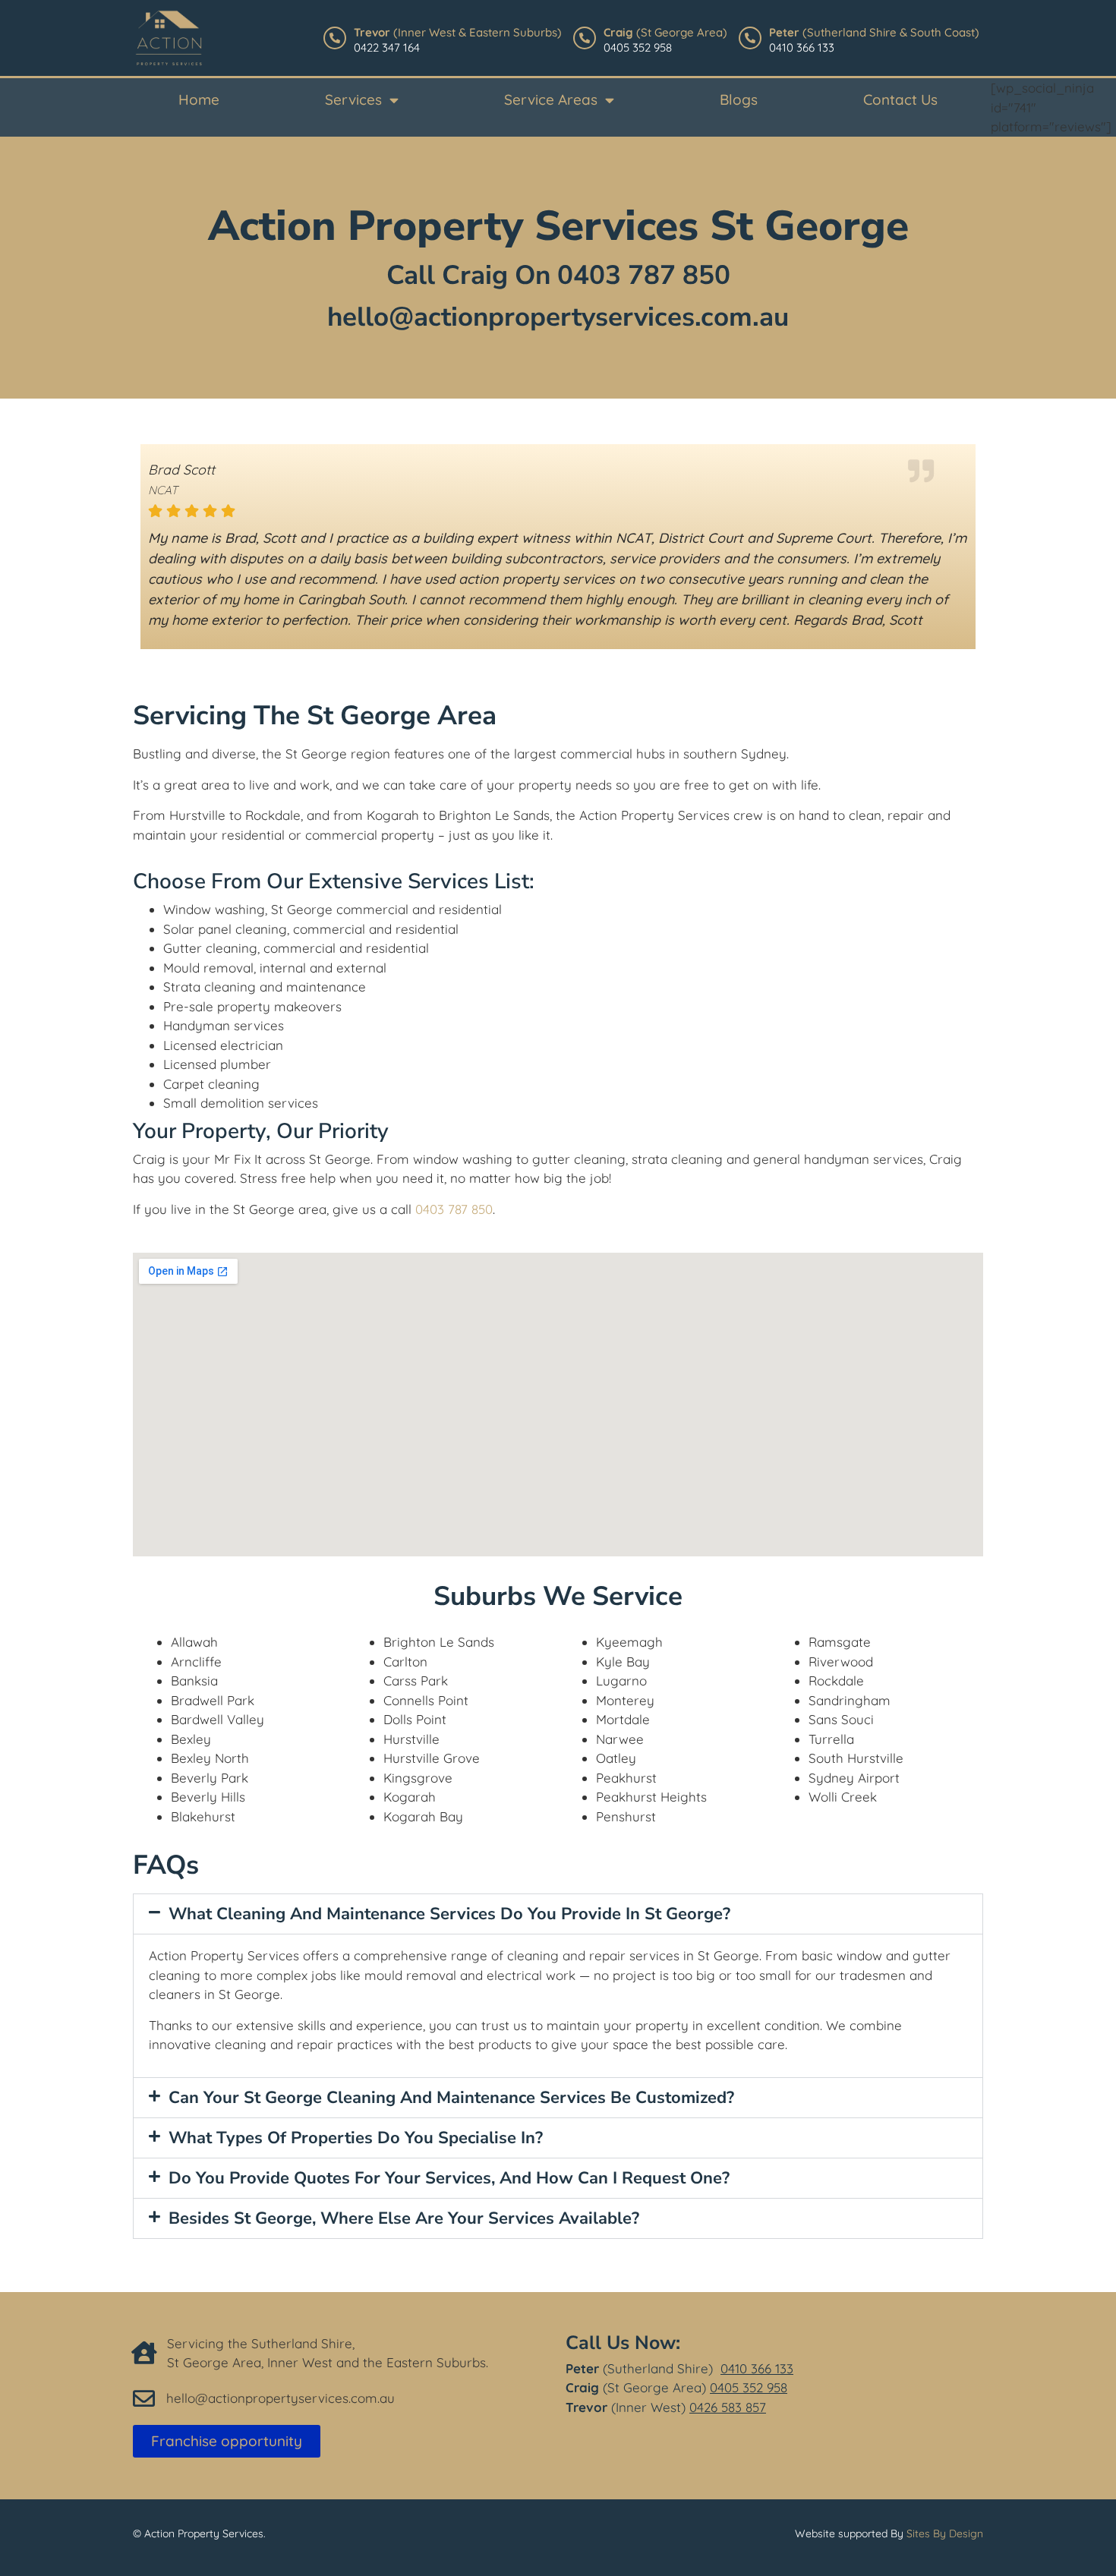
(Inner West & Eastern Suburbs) (458, 32)
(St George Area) (665, 32)
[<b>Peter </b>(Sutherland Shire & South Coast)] (750, 38)
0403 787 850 (644, 275)
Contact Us (900, 99)
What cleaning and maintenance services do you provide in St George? (449, 1914)
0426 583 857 (728, 2407)
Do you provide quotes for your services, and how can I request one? (449, 2178)
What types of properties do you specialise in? (356, 2138)
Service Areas (551, 99)
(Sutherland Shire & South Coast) (874, 32)
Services (353, 99)
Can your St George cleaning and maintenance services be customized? (451, 2098)
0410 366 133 (757, 2368)
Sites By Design (945, 2533)
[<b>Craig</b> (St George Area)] (585, 38)
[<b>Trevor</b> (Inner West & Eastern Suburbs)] (335, 38)
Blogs (739, 99)
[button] (558, 1914)
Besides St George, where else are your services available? (404, 2218)
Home (199, 99)
